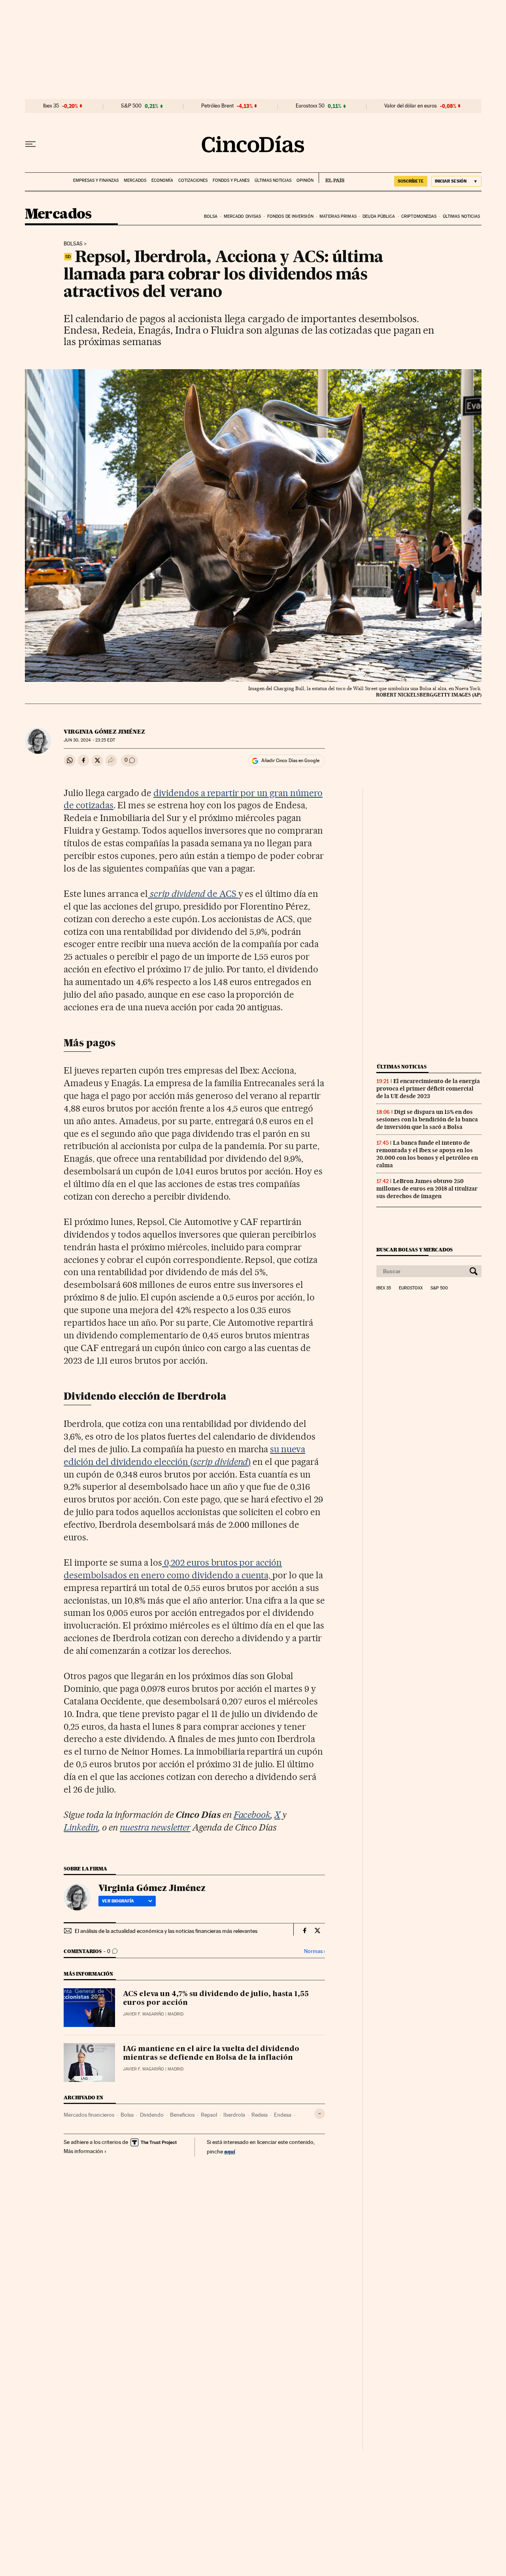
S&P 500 (131, 106)
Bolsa (211, 216)
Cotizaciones (193, 180)
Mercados (135, 180)
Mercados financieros (89, 2115)
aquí (230, 2151)
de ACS (194, 894)
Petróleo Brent (217, 106)
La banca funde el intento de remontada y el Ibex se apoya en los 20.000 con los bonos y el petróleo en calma (427, 1154)
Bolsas (73, 244)
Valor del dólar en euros (411, 106)
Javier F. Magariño (143, 2014)
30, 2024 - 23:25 (89, 740)
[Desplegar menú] (30, 144)
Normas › (314, 1951)
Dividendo (152, 2115)
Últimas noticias (273, 180)
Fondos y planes (231, 180)
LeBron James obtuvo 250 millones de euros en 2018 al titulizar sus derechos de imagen (427, 1189)
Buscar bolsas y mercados (414, 1250)
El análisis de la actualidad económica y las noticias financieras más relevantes (166, 1931)
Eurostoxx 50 (310, 106)
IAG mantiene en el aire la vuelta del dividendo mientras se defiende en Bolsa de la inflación (211, 2053)
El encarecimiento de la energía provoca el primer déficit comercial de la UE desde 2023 (428, 1089)
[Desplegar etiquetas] (320, 2114)
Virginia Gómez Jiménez (104, 732)
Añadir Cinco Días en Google (290, 761)
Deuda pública (379, 216)
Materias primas (338, 216)
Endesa (283, 2115)
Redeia (260, 2115)
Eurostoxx (411, 1288)
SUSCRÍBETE (411, 181)
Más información (83, 2151)
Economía (162, 180)
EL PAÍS (331, 178)
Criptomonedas (419, 216)
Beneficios (182, 2115)
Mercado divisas (243, 216)
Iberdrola (234, 2115)
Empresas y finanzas (96, 180)
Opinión (305, 180)
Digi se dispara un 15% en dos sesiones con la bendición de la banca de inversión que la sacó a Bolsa (427, 1119)
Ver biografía (118, 1901)
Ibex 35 (51, 106)
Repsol (209, 2115)
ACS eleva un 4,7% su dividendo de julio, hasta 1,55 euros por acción (216, 1999)
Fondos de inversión (290, 216)
